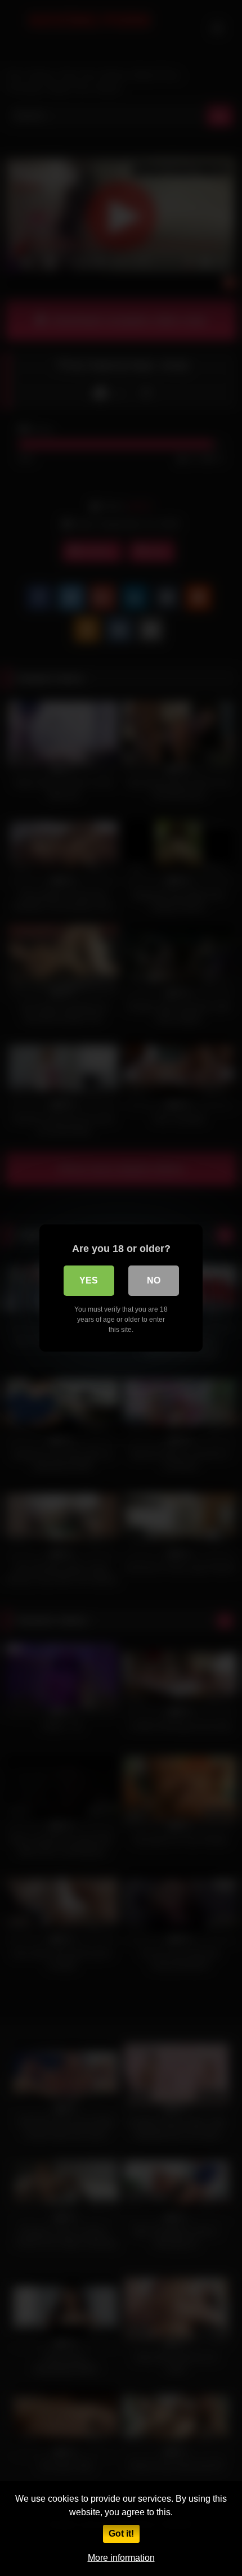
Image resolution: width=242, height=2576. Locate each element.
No (154, 1280)
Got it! (121, 2534)
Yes (89, 1280)
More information (121, 2558)
